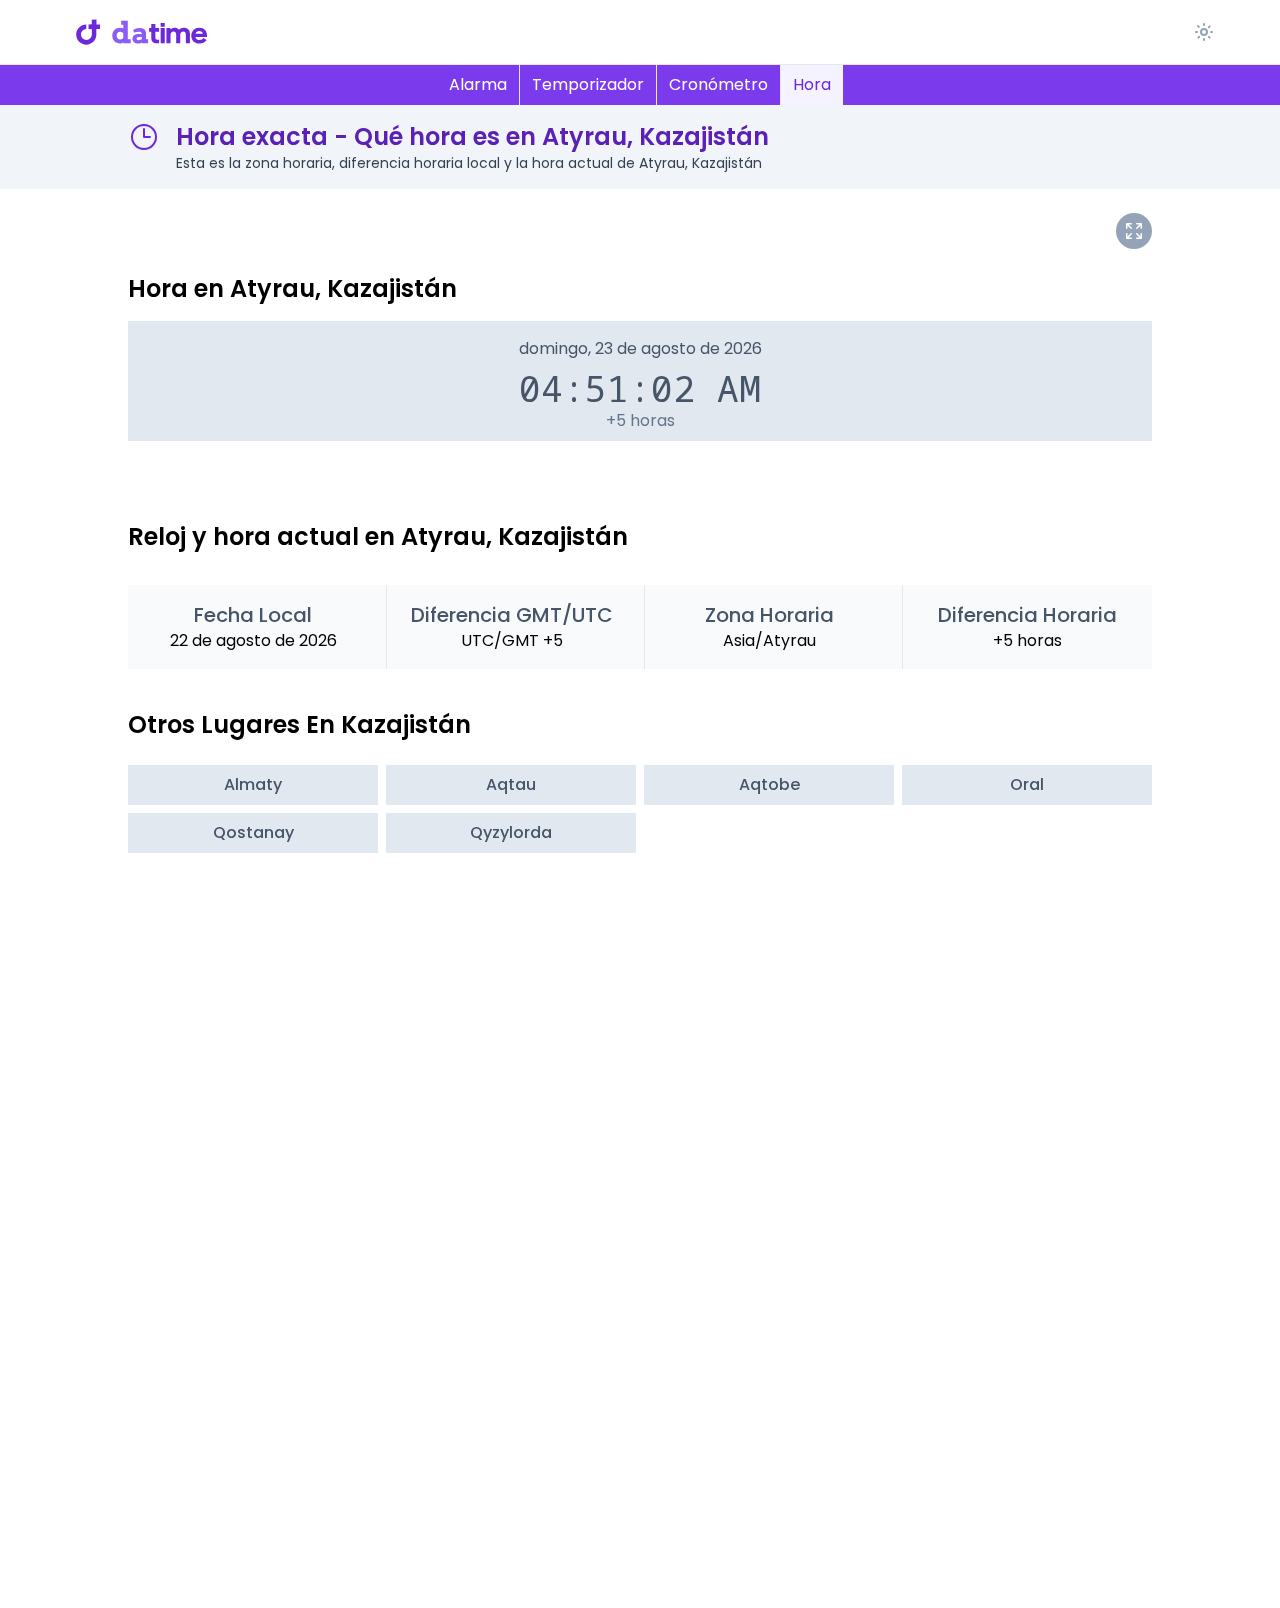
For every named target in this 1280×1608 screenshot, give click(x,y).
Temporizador (588, 84)
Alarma (478, 84)
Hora (812, 84)
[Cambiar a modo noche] (1204, 32)
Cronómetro (718, 84)
